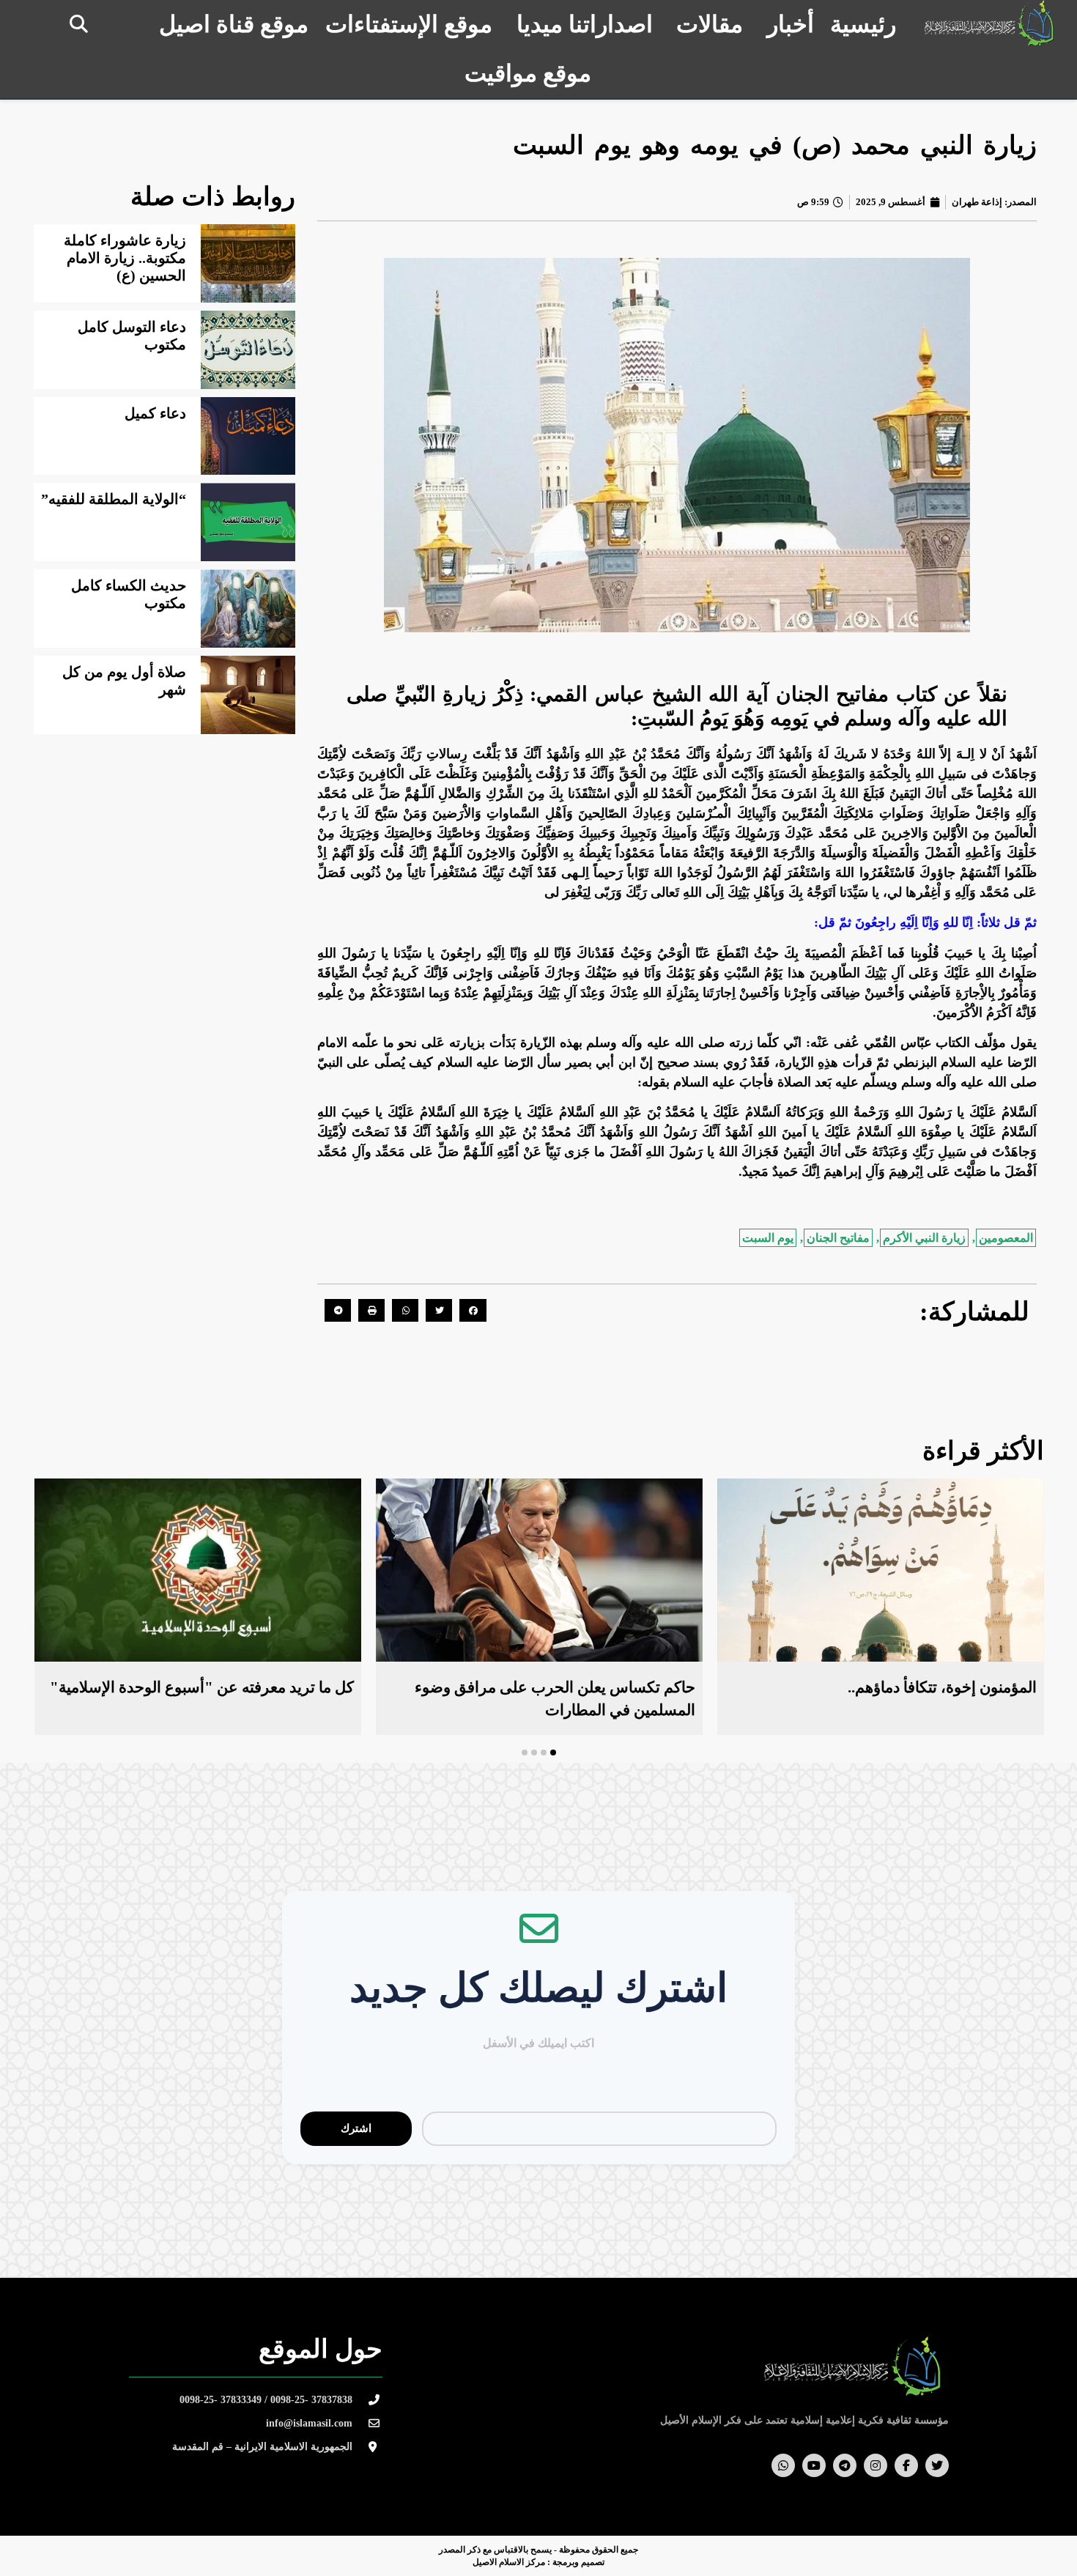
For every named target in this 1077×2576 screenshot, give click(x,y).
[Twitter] (937, 2465)
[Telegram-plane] (845, 2465)
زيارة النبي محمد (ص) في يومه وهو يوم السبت (775, 145)
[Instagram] (876, 2465)
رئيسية (863, 24)
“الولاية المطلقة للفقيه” (114, 499)
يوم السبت (768, 1238)
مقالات (710, 24)
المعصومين (1006, 1238)
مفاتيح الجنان (838, 1238)
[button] (79, 24)
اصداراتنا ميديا (585, 24)
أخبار (791, 24)
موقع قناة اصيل (234, 24)
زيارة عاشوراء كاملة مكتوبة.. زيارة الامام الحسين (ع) (125, 258)
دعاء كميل (155, 413)
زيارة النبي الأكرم (924, 1238)
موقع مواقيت (528, 73)
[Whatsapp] (783, 2465)
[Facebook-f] (906, 2465)
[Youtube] (814, 2465)
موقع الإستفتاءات (409, 24)
